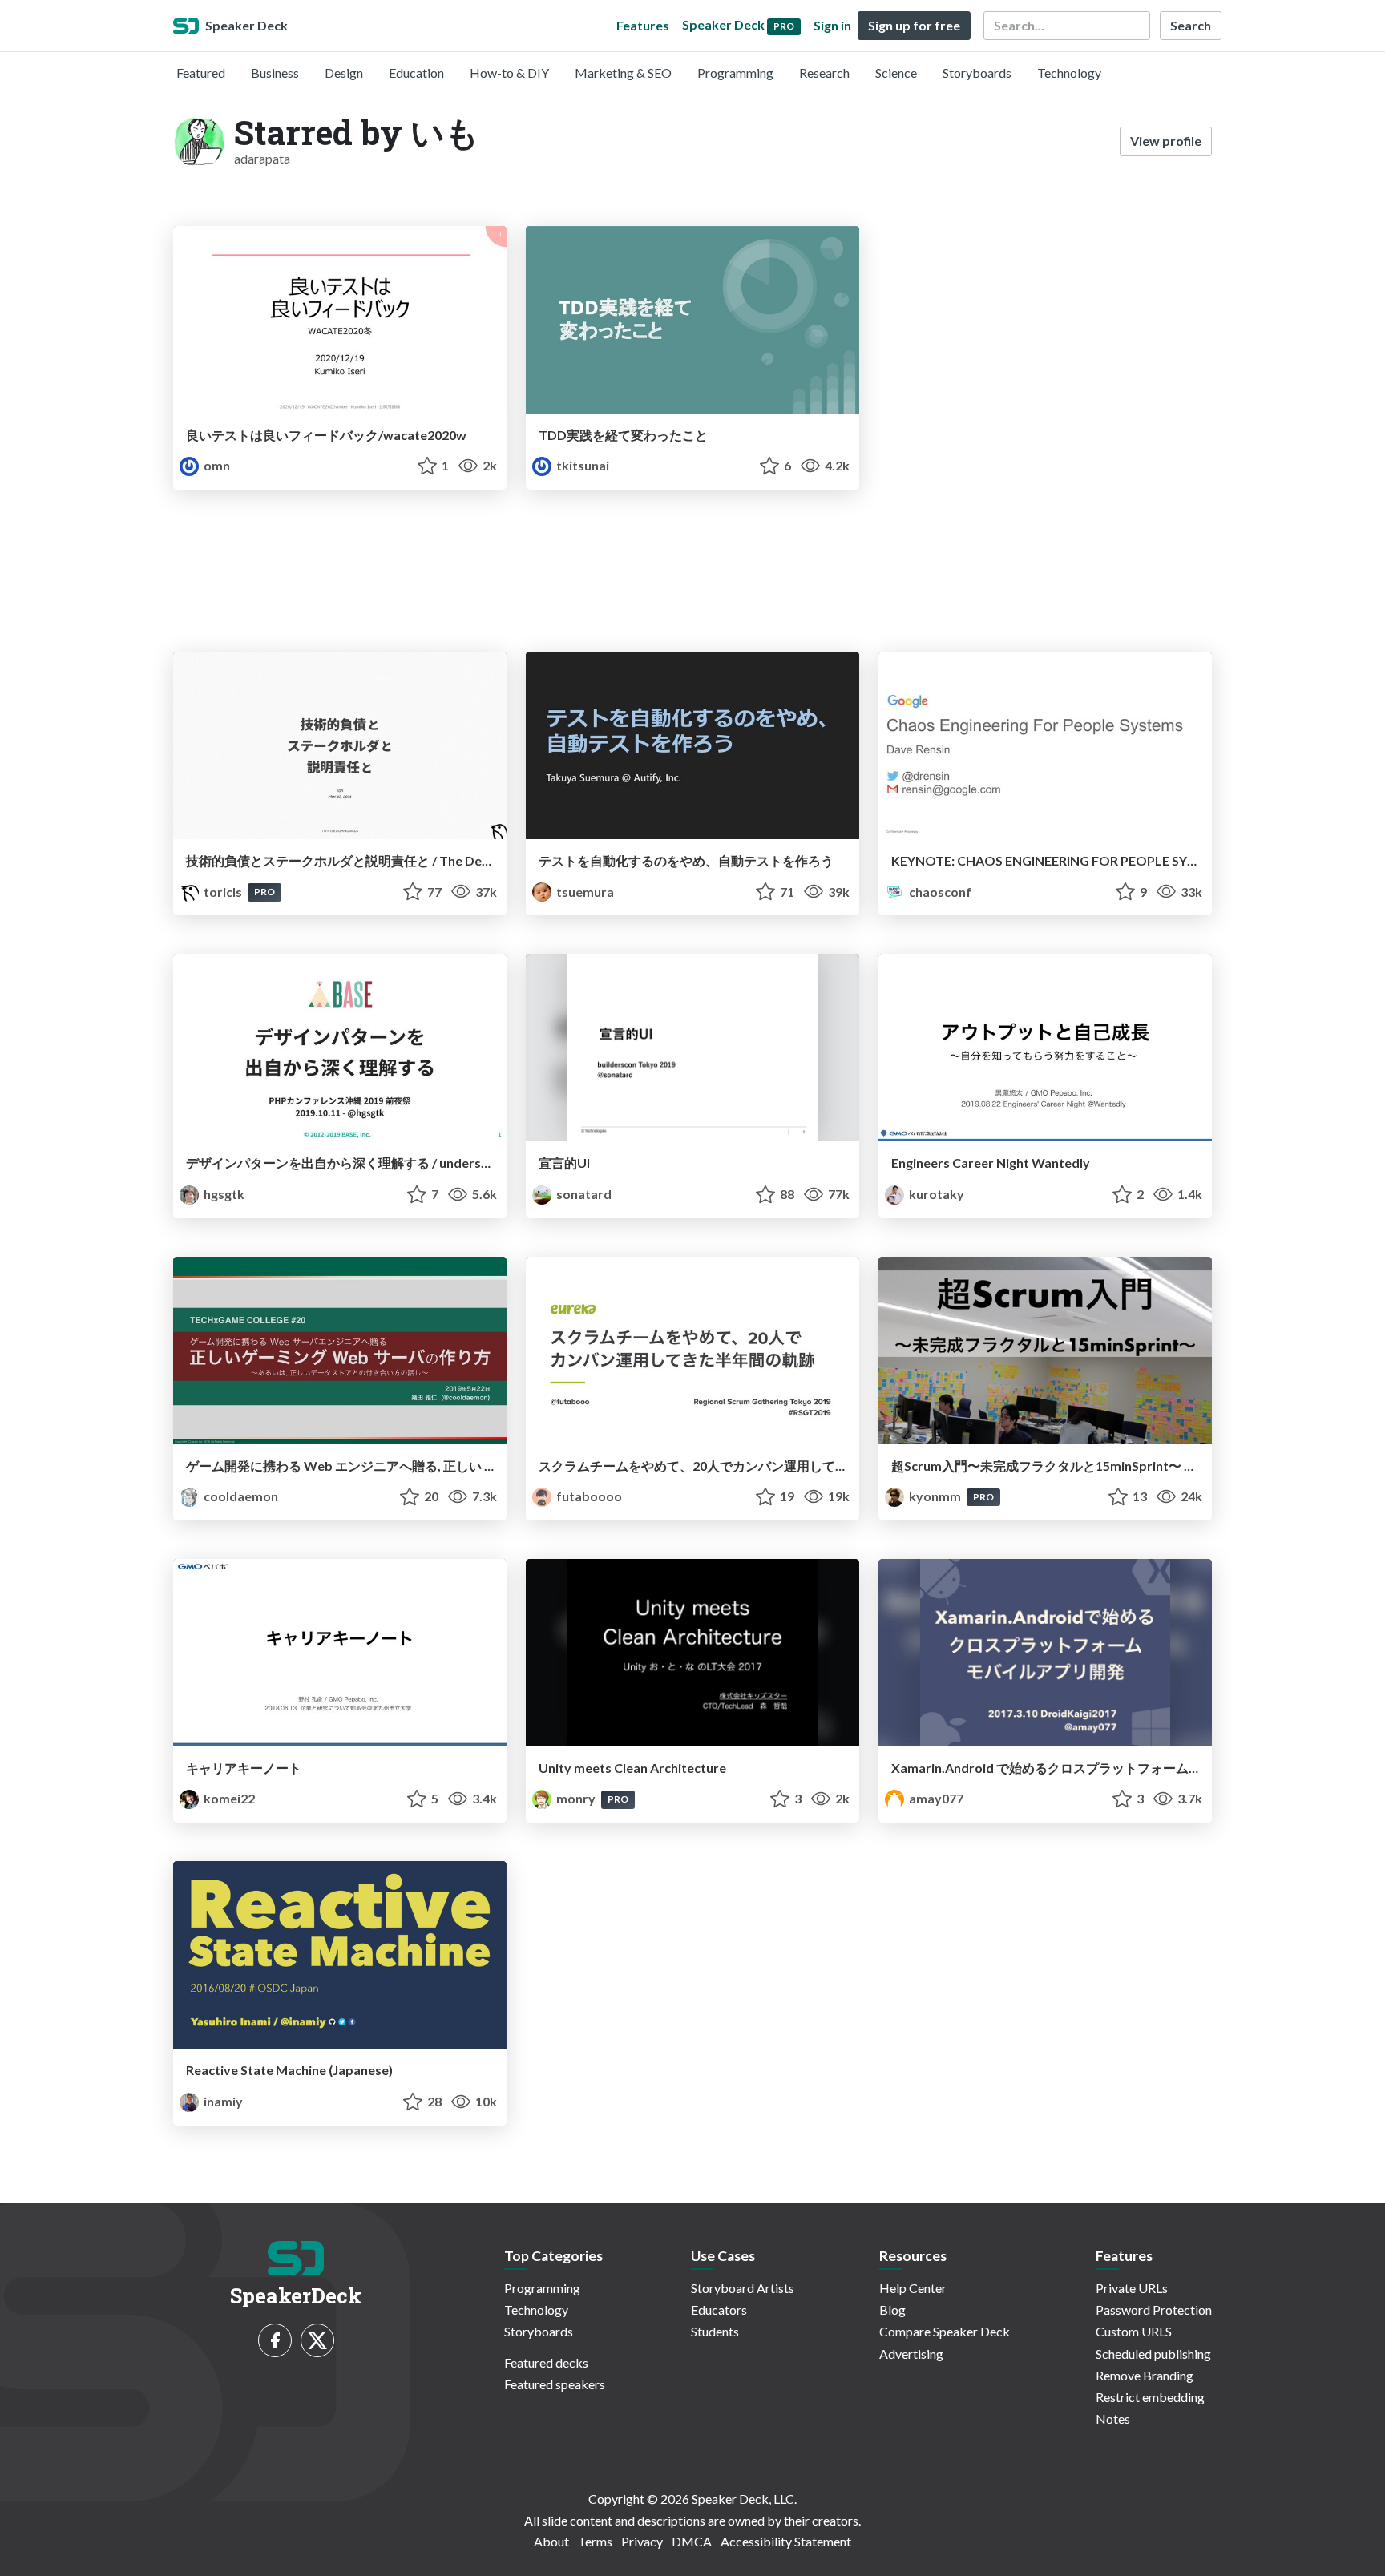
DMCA (692, 2541)
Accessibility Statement (786, 2541)
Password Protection (1154, 2310)
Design (344, 73)
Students (715, 2331)
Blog (892, 2310)
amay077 (935, 1798)
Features (643, 25)
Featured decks (546, 2362)
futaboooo (588, 1496)
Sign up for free (914, 25)
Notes (1113, 2419)
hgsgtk (223, 1194)
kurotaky (935, 1194)
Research (824, 73)
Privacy (642, 2541)
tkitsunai (581, 465)
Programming (735, 73)
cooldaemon (240, 1496)
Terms (595, 2541)
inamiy (222, 2101)
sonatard (583, 1194)
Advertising (911, 2354)
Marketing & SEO (623, 73)
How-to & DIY (509, 73)
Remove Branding (1145, 2375)
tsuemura (584, 892)
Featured (201, 73)
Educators (719, 2310)
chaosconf (939, 892)
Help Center (913, 2288)
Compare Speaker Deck (945, 2331)
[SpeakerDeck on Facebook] (275, 2340)
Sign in (832, 25)
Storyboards (977, 73)
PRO (264, 892)
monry (576, 1798)
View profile (1166, 141)
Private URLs (1132, 2288)
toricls (223, 892)
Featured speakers (555, 2384)
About (551, 2541)
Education (416, 73)
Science (896, 73)
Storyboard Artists (743, 2288)
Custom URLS (1134, 2331)
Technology (1069, 73)
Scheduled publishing (1153, 2354)
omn (216, 465)
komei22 (228, 1798)
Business (275, 73)
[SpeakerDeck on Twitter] (317, 2340)
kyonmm (935, 1496)
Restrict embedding (1150, 2397)
